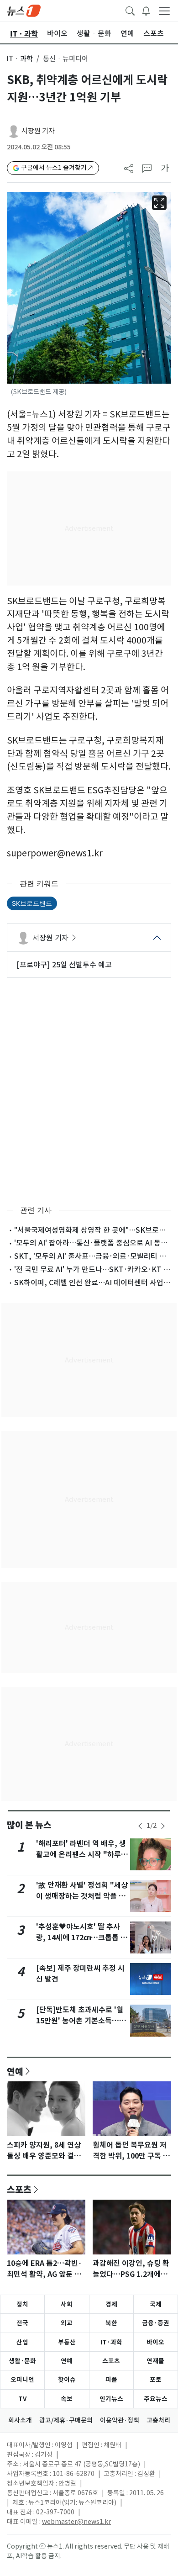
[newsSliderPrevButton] (140, 1826)
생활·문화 (22, 2361)
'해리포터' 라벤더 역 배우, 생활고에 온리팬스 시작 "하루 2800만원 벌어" (81, 1855)
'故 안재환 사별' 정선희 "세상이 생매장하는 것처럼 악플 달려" (82, 1896)
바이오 (155, 2342)
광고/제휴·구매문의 (66, 2420)
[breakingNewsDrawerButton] (146, 10)
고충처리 (158, 2420)
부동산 (67, 2342)
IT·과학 (111, 2342)
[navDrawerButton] (164, 11)
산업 (22, 2342)
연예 (15, 2071)
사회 (67, 2304)
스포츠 (19, 2189)
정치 (22, 2304)
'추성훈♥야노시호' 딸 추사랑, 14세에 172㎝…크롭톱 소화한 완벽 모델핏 (82, 1938)
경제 (111, 2304)
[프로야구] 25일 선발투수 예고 (64, 965)
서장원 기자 (38, 131)
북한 (111, 2323)
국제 (156, 2304)
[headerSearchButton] (130, 10)
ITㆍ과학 (20, 59)
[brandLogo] (24, 10)
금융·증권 (156, 2323)
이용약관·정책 (120, 2420)
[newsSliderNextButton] (163, 1826)
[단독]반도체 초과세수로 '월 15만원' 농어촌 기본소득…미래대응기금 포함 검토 (81, 2021)
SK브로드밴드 (32, 903)
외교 (67, 2323)
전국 (22, 2323)
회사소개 (20, 2420)
